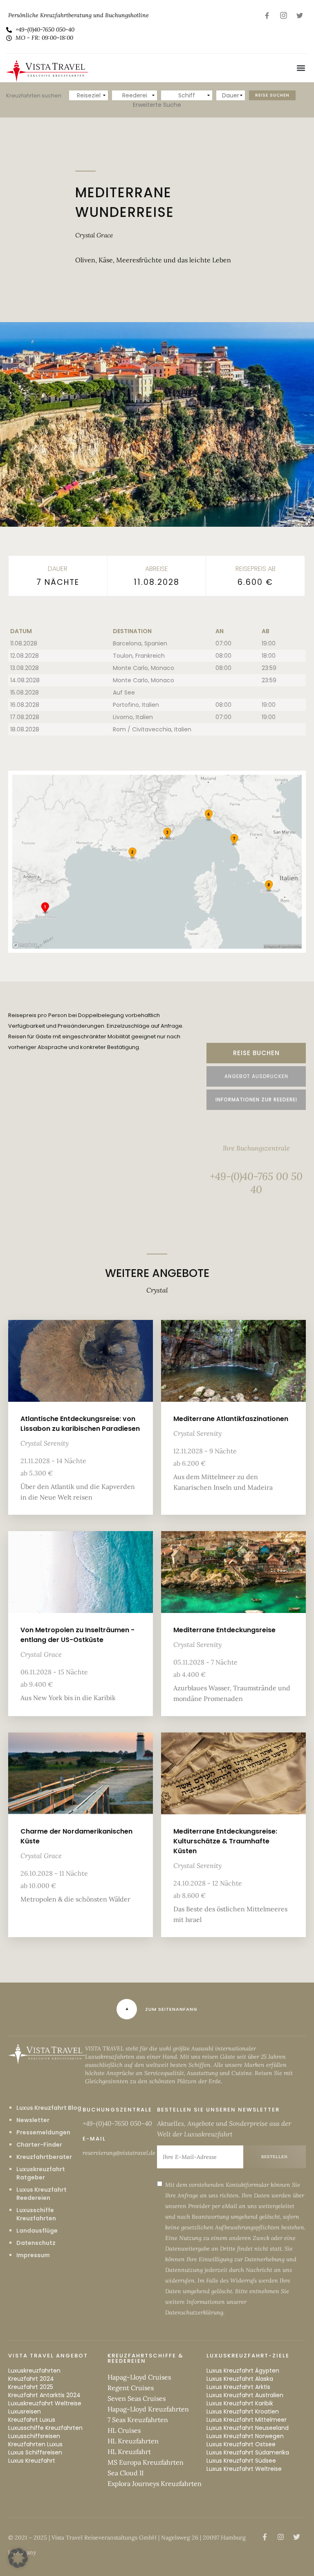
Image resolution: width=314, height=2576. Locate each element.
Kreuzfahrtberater (44, 2157)
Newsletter (33, 2120)
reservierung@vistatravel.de (119, 2153)
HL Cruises (124, 2430)
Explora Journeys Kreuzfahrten (155, 2484)
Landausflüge (37, 2231)
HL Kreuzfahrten (133, 2441)
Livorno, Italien (133, 717)
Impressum (33, 2255)
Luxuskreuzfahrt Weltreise (45, 2403)
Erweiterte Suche (157, 105)
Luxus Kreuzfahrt (32, 2461)
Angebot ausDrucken (256, 1076)
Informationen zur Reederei (256, 1100)
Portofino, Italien (136, 705)
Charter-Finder (39, 2145)
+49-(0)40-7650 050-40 (117, 2123)
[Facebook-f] (267, 15)
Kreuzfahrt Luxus (32, 2420)
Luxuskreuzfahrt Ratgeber (41, 2173)
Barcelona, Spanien (140, 643)
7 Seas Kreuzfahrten (138, 2420)
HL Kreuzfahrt (129, 2452)
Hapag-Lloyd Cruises (139, 2377)
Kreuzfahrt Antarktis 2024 (44, 2395)
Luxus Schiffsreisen (35, 2452)
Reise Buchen (256, 1053)
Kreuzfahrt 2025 (31, 2387)
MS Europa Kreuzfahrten (146, 2462)
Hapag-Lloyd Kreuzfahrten (148, 2409)
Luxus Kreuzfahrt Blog (49, 2108)
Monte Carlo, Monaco (144, 668)
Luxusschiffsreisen (34, 2436)
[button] (301, 68)
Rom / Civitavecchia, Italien (152, 729)
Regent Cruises (131, 2388)
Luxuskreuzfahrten (34, 2371)
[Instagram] (283, 15)
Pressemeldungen (43, 2132)
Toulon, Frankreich (139, 656)
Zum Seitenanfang (171, 2009)
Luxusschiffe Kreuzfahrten (36, 2214)
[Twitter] (300, 15)
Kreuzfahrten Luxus (35, 2444)
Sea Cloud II (126, 2473)
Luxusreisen (25, 2411)
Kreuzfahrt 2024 (31, 2379)
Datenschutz (36, 2243)
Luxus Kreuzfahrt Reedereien (41, 2194)
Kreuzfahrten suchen (34, 96)
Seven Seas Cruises (137, 2398)
